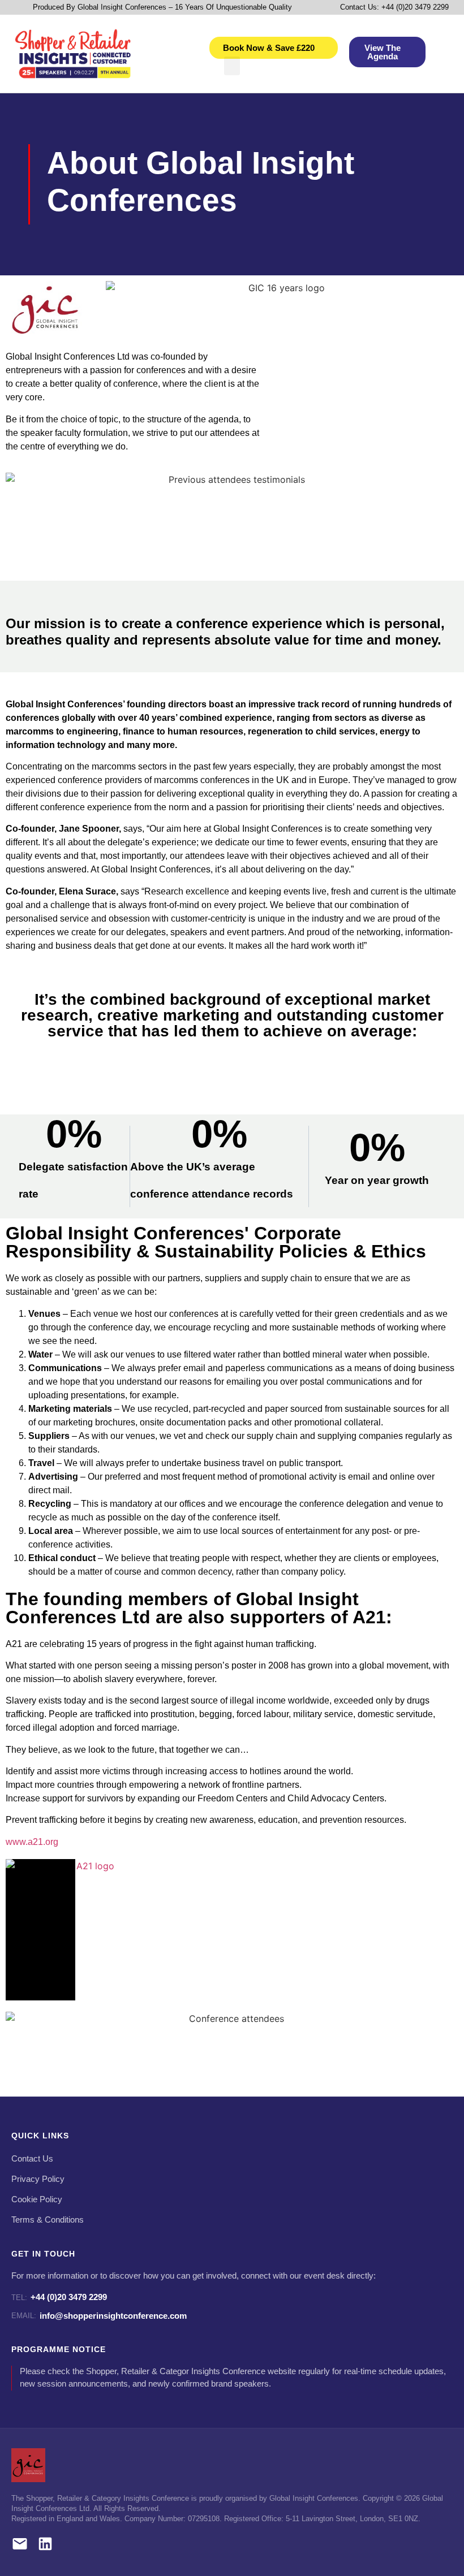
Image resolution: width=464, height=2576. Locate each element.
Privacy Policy (38, 2179)
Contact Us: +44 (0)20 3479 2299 (394, 7)
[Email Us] (20, 2546)
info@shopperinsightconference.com (99, 2316)
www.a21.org (32, 1842)
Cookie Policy (37, 2199)
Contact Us (32, 2159)
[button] (232, 66)
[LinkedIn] (45, 2546)
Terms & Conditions (48, 2220)
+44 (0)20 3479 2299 (59, 2297)
